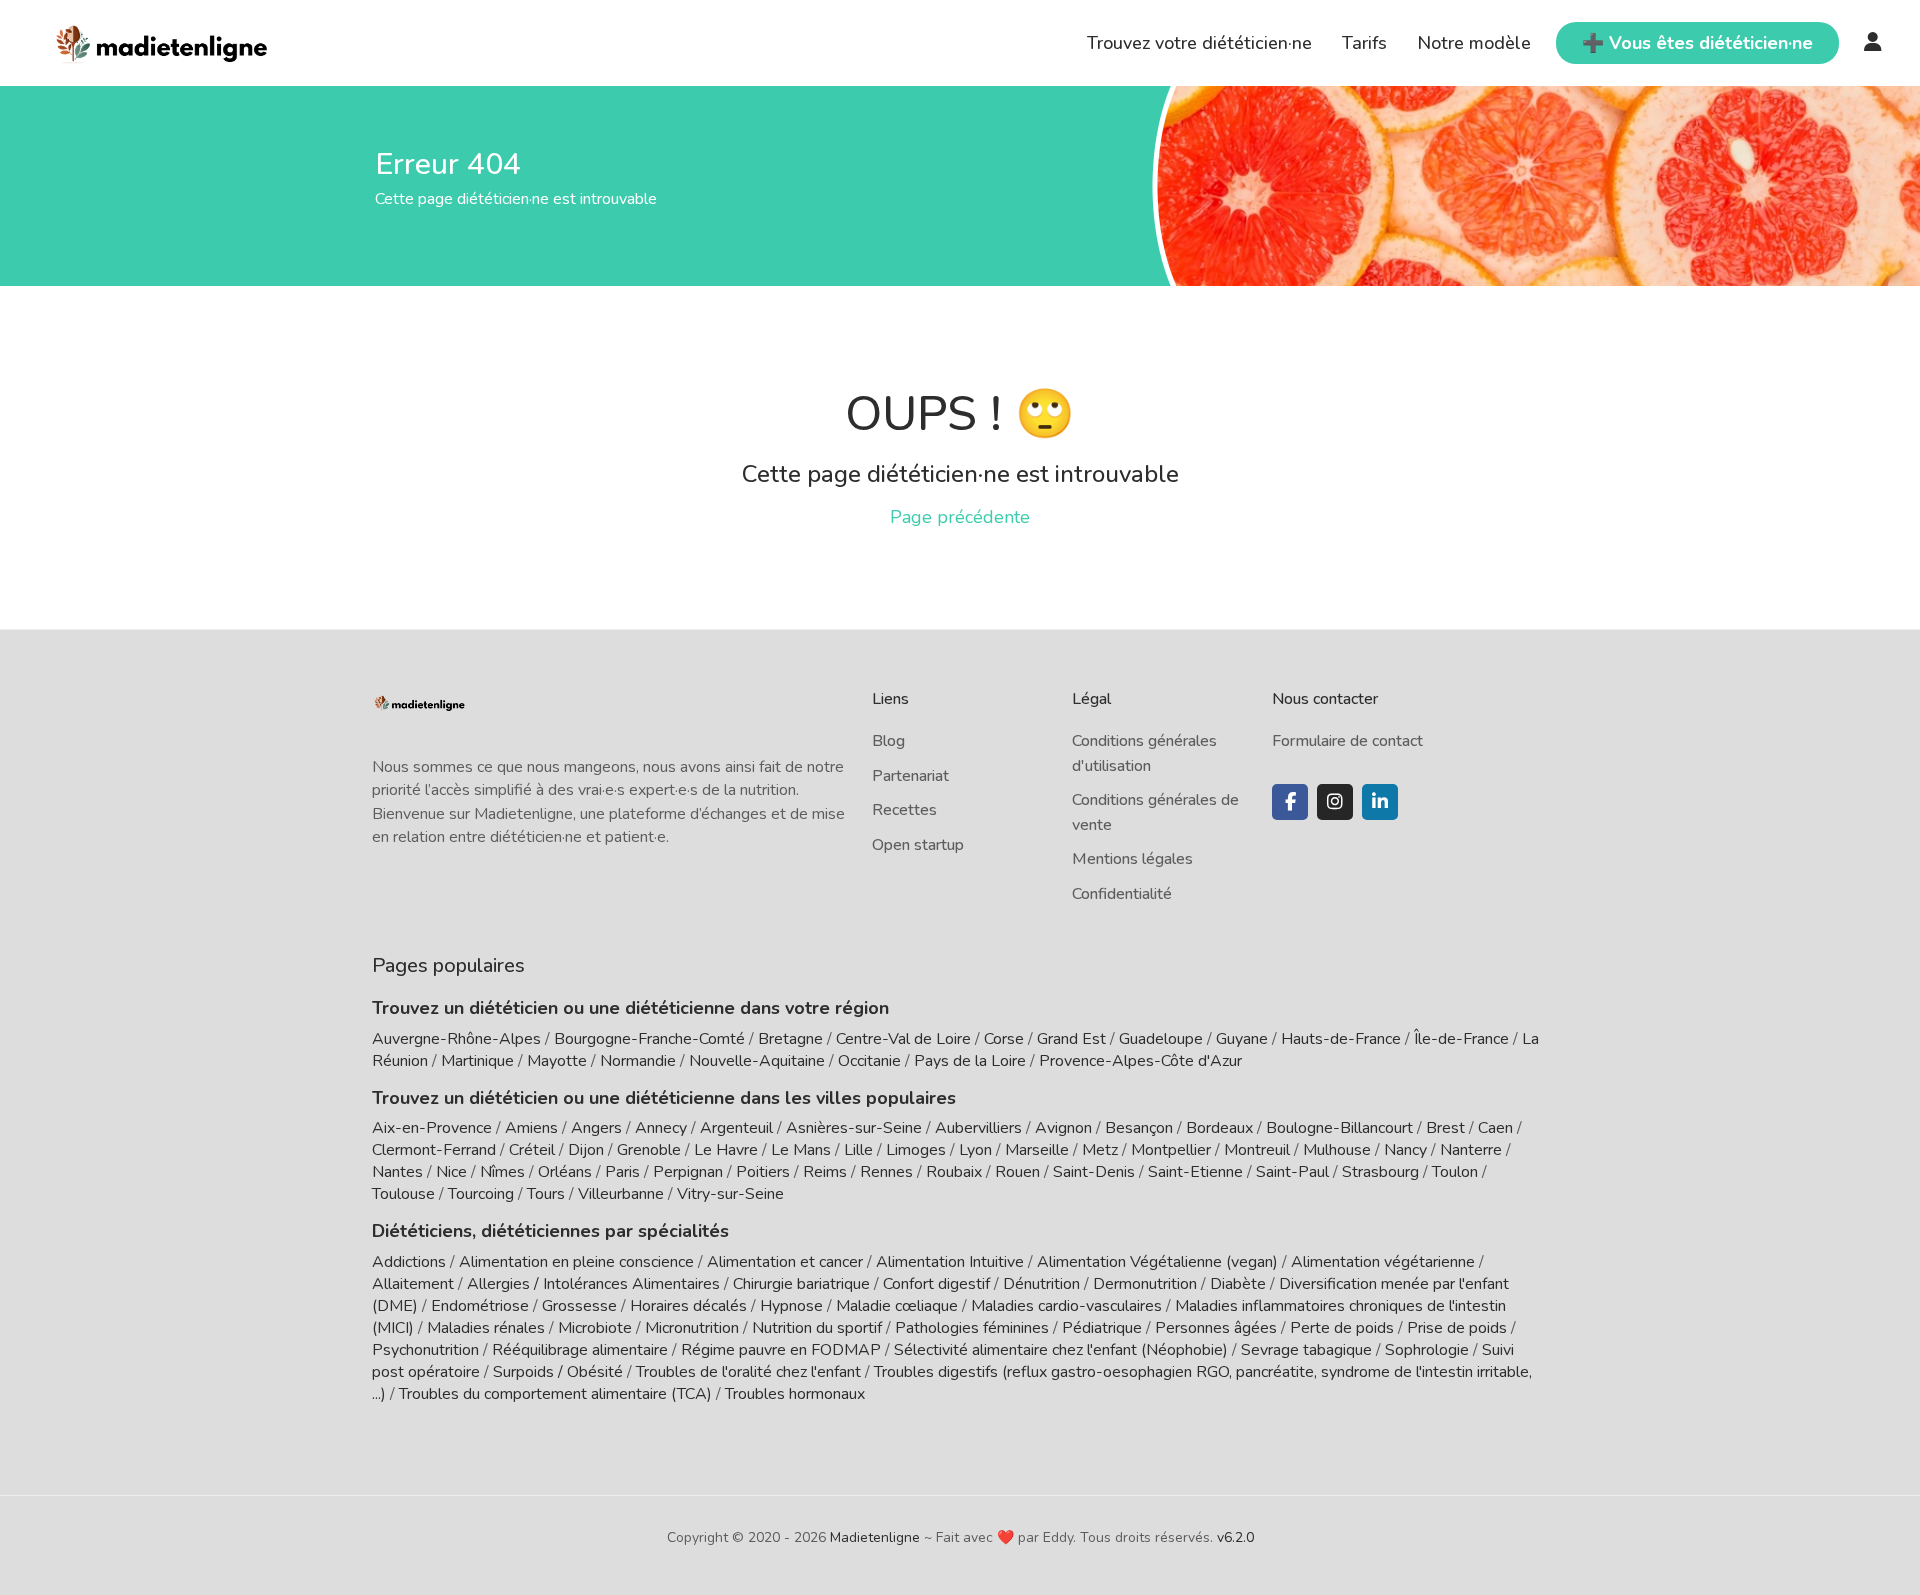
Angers (596, 1128)
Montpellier (1171, 1150)
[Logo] (162, 41)
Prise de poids (1457, 1328)
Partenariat (910, 776)
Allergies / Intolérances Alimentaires (593, 1284)
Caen (1495, 1128)
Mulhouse (1337, 1150)
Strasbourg (1380, 1172)
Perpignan (688, 1172)
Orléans (565, 1172)
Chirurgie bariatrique (801, 1284)
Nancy (1405, 1150)
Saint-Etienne (1195, 1172)
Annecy (661, 1128)
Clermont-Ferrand (434, 1150)
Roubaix (954, 1172)
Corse (1004, 1039)
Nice (451, 1172)
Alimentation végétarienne (1383, 1262)
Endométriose (480, 1306)
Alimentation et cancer (785, 1262)
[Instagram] (1335, 802)
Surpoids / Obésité (558, 1372)
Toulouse (403, 1194)
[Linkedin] (1380, 802)
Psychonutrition (425, 1350)
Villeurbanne (621, 1194)
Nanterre (1471, 1150)
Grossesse (579, 1306)
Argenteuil (736, 1128)
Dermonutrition (1147, 1284)
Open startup (918, 845)
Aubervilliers (978, 1128)
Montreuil (1257, 1150)
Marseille (1037, 1150)
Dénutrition (1041, 1284)
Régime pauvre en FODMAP (781, 1350)
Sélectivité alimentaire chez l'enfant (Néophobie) (1061, 1350)
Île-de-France (1461, 1039)
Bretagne (790, 1039)
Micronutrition (692, 1328)
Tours (546, 1194)
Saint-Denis (1094, 1172)
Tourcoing (481, 1194)
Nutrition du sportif (817, 1328)
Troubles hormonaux (795, 1394)
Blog (888, 741)
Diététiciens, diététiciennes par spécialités (550, 1231)
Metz (1100, 1150)
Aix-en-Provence (432, 1128)
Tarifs (1364, 43)
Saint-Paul (1292, 1172)
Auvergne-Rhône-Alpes (456, 1039)
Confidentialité (1122, 894)
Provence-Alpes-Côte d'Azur (1140, 1061)
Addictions (409, 1262)
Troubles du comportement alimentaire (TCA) (555, 1394)
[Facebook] (1290, 802)
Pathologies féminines (972, 1328)
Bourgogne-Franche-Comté (649, 1039)
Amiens (531, 1128)
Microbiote (597, 1328)
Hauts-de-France (1341, 1039)
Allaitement (413, 1284)
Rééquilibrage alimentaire (580, 1350)
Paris (622, 1172)
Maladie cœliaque (897, 1306)
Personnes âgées (1216, 1328)
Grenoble (649, 1150)
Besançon (1139, 1128)
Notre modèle (1474, 43)
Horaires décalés (688, 1306)
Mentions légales (1132, 859)
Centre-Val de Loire (903, 1039)
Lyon (975, 1150)
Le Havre (726, 1150)
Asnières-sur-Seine (854, 1128)
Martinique (477, 1061)
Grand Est (1071, 1039)
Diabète (1238, 1284)
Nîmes (502, 1172)
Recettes (904, 810)
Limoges (916, 1150)
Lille (858, 1150)
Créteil (532, 1150)
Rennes (886, 1172)
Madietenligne (875, 1537)
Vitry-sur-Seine (730, 1194)
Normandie (638, 1061)
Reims (825, 1172)
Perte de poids (1342, 1328)
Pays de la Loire (970, 1061)
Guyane (1242, 1039)
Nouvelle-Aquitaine (757, 1061)
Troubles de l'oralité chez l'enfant (748, 1372)
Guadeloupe (1161, 1039)
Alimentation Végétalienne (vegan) (1157, 1262)
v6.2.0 (1235, 1537)
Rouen (1017, 1172)
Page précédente (960, 517)
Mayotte (557, 1061)
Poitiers (763, 1172)
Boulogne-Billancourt (1339, 1128)
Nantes (397, 1172)
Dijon (586, 1150)
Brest (1445, 1128)
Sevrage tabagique (1306, 1350)
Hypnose (791, 1306)
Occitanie (869, 1061)
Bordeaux (1219, 1128)
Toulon (1455, 1172)
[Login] (1873, 43)
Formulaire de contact (1347, 741)
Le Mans (801, 1150)
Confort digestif (936, 1284)
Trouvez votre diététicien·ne (1199, 43)
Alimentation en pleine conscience (576, 1262)
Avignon (1063, 1128)
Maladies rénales (486, 1328)
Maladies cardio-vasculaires (1066, 1306)
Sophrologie (1427, 1350)
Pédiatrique (1102, 1328)
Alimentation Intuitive (950, 1262)
